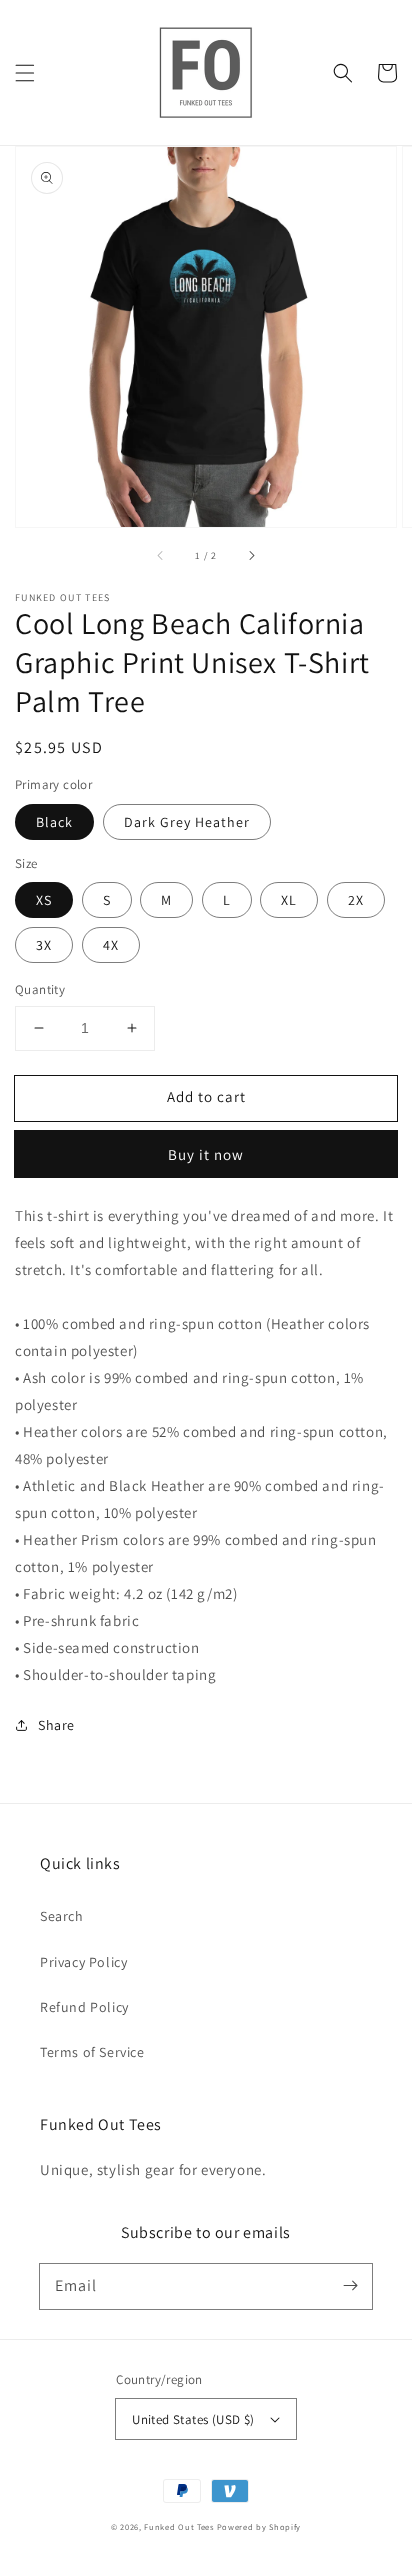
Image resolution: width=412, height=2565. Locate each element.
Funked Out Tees (179, 2526)
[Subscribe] (350, 2286)
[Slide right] (251, 555)
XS (44, 900)
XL (289, 900)
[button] (25, 73)
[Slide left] (161, 555)
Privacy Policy (83, 1962)
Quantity (40, 989)
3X (44, 945)
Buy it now (206, 1154)
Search (62, 1916)
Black (54, 822)
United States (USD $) (193, 2419)
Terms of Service (92, 2052)
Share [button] (56, 1725)
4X (111, 945)
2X (356, 900)
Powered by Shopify (259, 2526)
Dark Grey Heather (187, 822)
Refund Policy (84, 2007)
